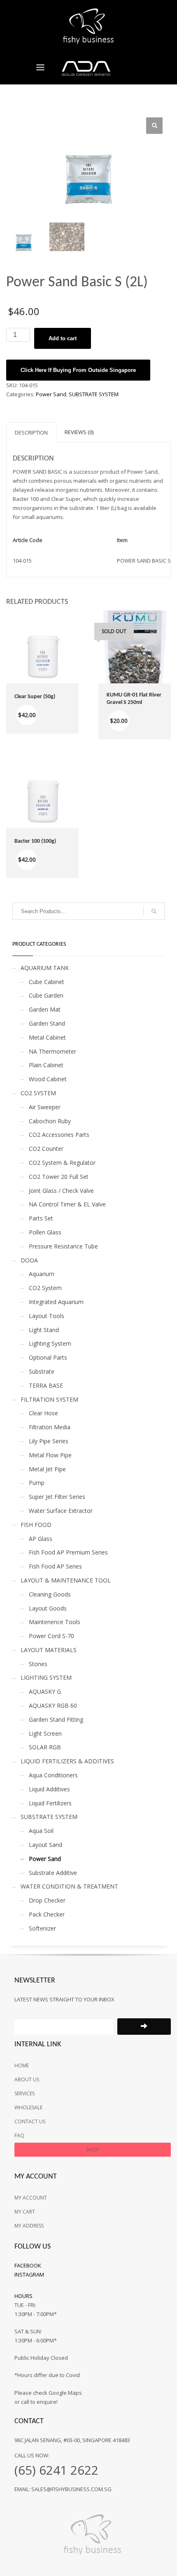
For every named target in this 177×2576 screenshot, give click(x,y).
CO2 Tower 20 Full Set (59, 1177)
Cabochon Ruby (50, 1121)
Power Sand (51, 394)
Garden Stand (47, 1023)
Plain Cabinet (46, 1065)
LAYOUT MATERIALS (49, 1650)
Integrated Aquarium (56, 1302)
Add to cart (63, 338)
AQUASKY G (45, 1691)
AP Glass (41, 1539)
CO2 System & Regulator (62, 1163)
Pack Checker (47, 1914)
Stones (38, 1664)
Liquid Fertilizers (50, 1803)
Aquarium (42, 1274)
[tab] (31, 432)
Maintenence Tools (55, 1622)
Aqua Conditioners (53, 1775)
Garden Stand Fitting (56, 1719)
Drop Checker (47, 1900)
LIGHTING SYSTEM (46, 1677)
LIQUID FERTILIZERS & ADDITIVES (67, 1761)
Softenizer (42, 1928)
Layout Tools (47, 1316)
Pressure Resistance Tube (63, 1246)
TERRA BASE (46, 1385)
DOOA (29, 1260)
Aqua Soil (41, 1831)
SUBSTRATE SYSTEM (94, 394)
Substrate (42, 1371)
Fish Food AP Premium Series (68, 1552)
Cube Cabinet (47, 982)
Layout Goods (48, 1608)
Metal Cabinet (47, 1037)
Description (31, 432)
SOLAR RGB (45, 1747)
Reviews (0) (79, 432)
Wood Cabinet (48, 1079)
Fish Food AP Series (55, 1566)
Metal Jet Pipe (47, 1469)
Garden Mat (45, 1009)
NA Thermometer (52, 1051)
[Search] (154, 911)
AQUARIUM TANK (45, 968)
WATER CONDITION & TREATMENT (69, 1886)
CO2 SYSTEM (38, 1093)
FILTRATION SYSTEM (49, 1399)
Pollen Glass (45, 1232)
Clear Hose (43, 1413)
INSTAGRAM (29, 2274)
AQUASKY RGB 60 (53, 1705)
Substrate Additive (53, 1873)
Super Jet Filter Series (57, 1497)
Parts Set (41, 1218)
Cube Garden (46, 995)
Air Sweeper (45, 1107)
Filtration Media (50, 1427)
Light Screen (45, 1733)
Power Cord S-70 (51, 1636)
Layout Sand (45, 1845)
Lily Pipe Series (49, 1441)
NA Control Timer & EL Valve (67, 1204)
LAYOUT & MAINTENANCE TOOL (66, 1580)
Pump (37, 1483)
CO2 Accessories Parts (59, 1135)
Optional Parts (48, 1357)
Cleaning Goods (50, 1594)
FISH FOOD (36, 1525)
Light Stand (44, 1330)
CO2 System (45, 1288)
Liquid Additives (49, 1789)
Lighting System (50, 1343)
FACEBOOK (28, 2265)
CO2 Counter (46, 1149)
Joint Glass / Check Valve (61, 1191)
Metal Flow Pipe (50, 1455)
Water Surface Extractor (61, 1511)
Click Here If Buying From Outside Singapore (78, 370)
